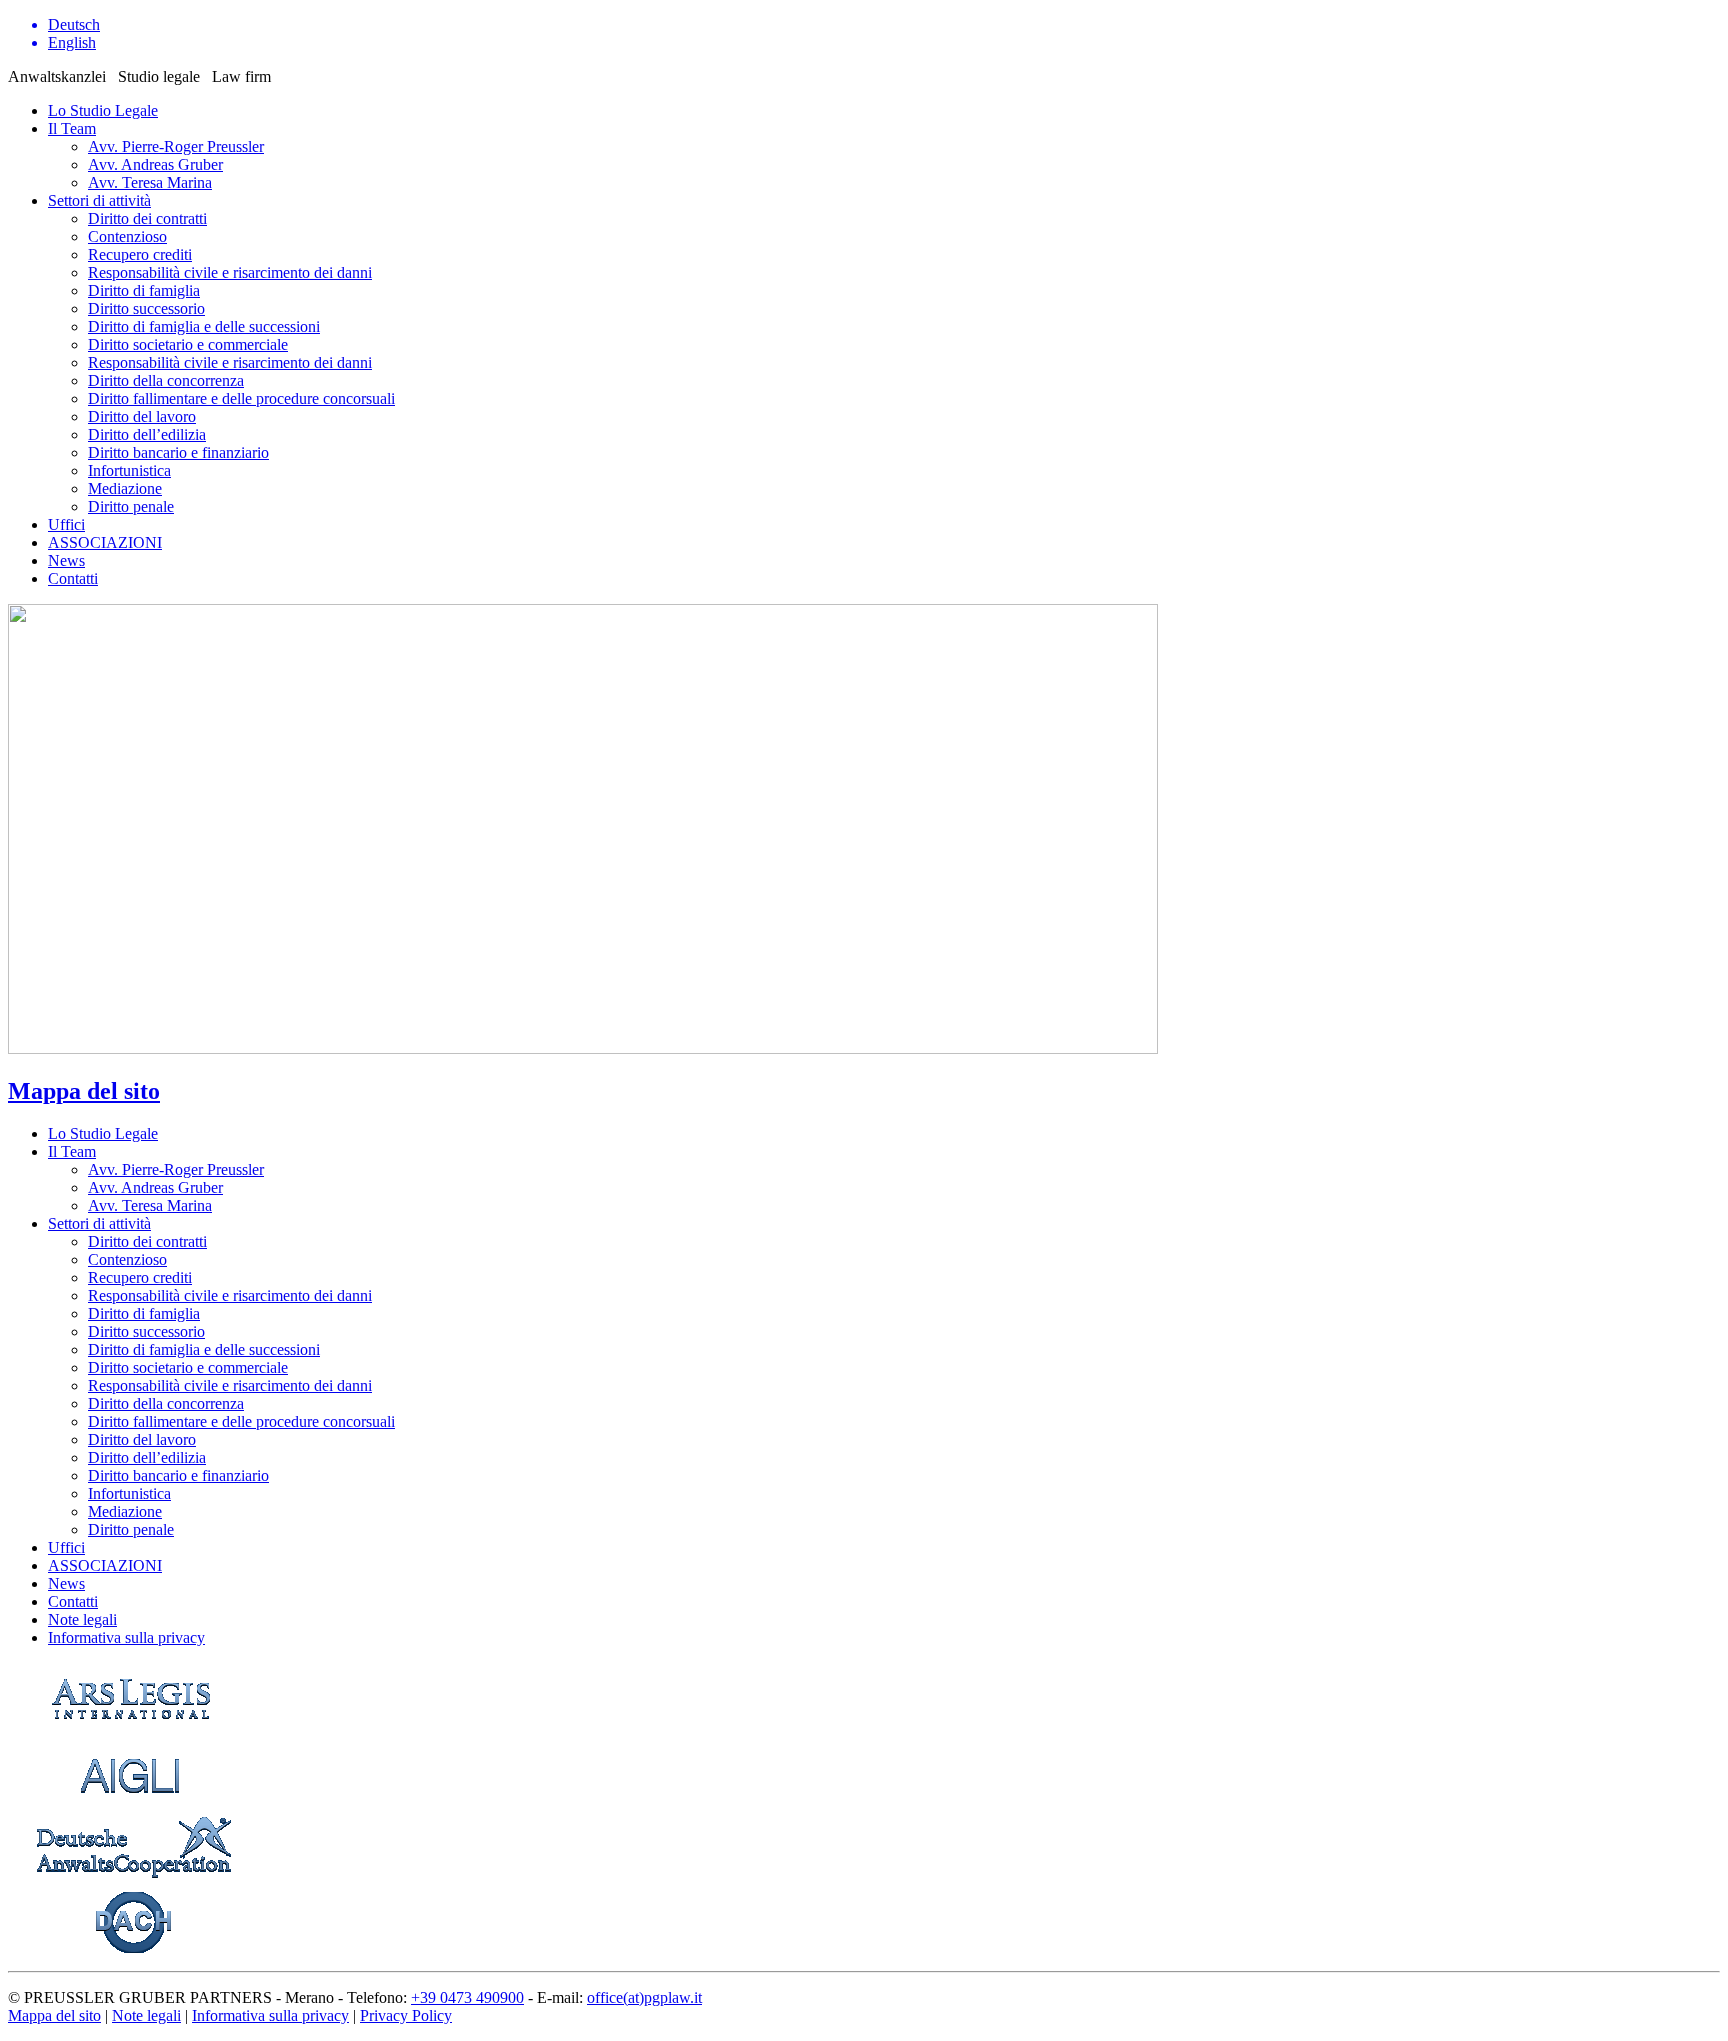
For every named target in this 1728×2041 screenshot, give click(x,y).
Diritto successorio (146, 308)
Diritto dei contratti (147, 218)
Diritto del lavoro (142, 416)
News (66, 560)
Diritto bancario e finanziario (178, 452)
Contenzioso (127, 236)
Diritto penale (131, 506)
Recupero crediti (140, 254)
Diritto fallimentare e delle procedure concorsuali (241, 398)
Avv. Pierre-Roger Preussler (176, 146)
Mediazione (125, 488)
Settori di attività (99, 200)
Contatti (73, 578)
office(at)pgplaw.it (644, 1997)
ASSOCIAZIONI (105, 542)
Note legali (146, 2015)
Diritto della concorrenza (166, 380)
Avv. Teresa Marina (150, 182)
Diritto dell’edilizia (147, 434)
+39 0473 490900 (467, 1997)
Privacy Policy (406, 2015)
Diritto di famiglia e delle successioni (204, 326)
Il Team (72, 128)
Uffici (66, 524)
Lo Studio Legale (103, 110)
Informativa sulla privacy (270, 2015)
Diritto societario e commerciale (188, 344)
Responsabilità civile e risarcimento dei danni (230, 272)
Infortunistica (129, 470)
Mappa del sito (84, 1091)
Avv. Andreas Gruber (155, 164)
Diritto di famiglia (144, 290)
